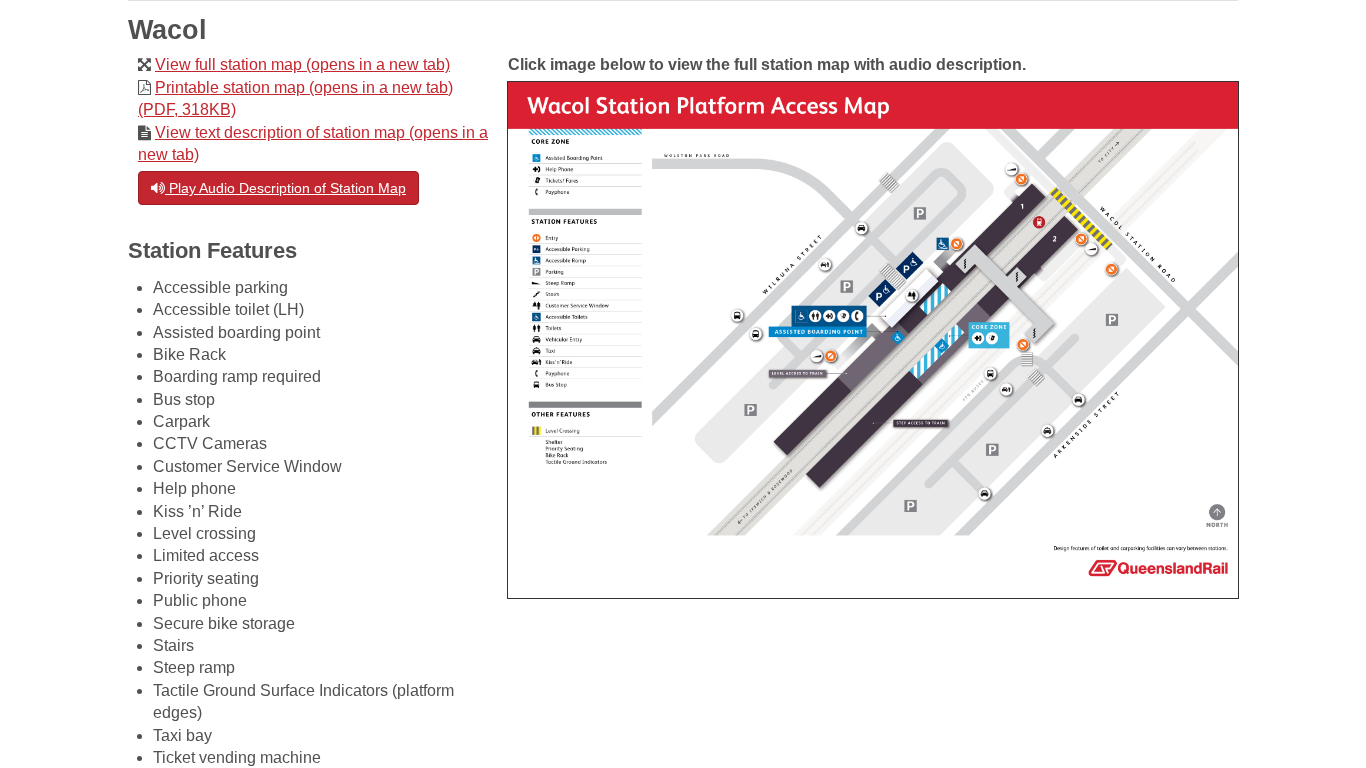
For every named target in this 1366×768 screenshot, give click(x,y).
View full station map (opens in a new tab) (302, 64)
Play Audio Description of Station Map (285, 188)
